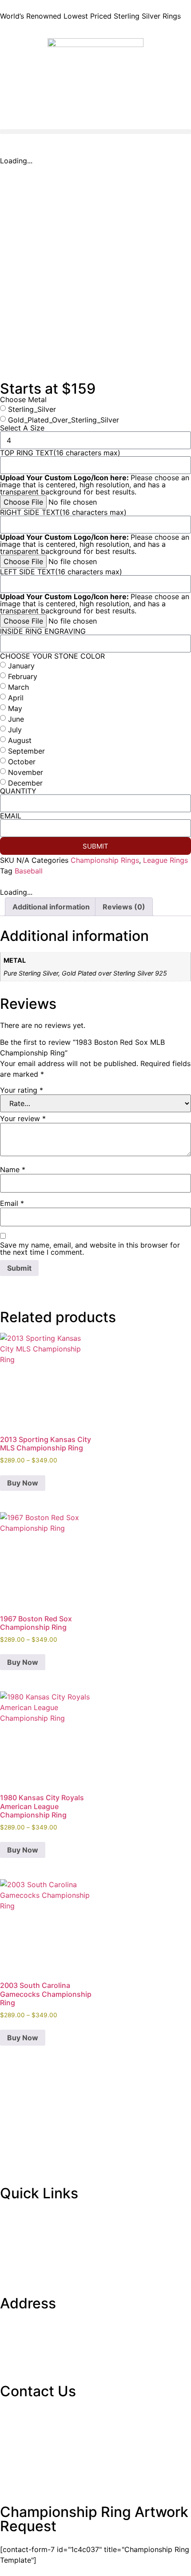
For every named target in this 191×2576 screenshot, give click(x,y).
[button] (95, 132)
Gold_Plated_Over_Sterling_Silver (64, 420)
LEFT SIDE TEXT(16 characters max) (61, 572)
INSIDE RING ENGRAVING (43, 631)
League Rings (165, 860)
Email (12, 1203)
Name (13, 1169)
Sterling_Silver (32, 409)
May (15, 708)
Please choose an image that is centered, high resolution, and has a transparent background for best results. (95, 485)
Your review (23, 1118)
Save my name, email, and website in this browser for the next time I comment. (90, 1248)
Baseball (29, 871)
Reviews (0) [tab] (124, 907)
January (21, 666)
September (26, 751)
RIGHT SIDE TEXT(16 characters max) (63, 512)
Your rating (22, 1090)
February (23, 676)
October (22, 762)
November (26, 772)
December (25, 783)
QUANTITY (18, 791)
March (18, 687)
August (20, 740)
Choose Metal (23, 399)
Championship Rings (105, 860)
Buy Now (23, 1483)
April (16, 698)
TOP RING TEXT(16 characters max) (60, 453)
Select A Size (22, 428)
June (16, 719)
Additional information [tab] (51, 907)
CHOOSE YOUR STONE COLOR (52, 656)
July (15, 730)
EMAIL (11, 816)
